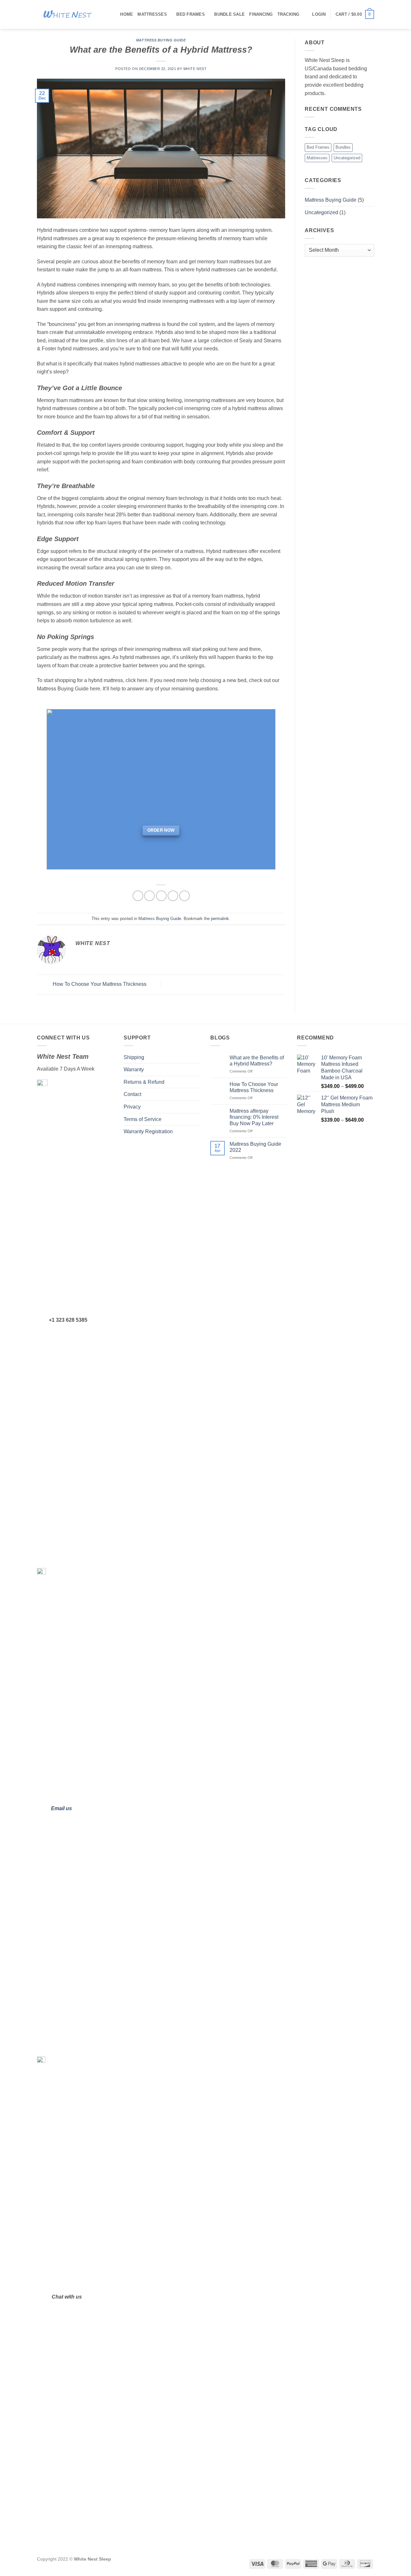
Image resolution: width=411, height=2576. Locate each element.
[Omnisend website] (205, 1425)
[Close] (284, 1144)
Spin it (206, 1393)
